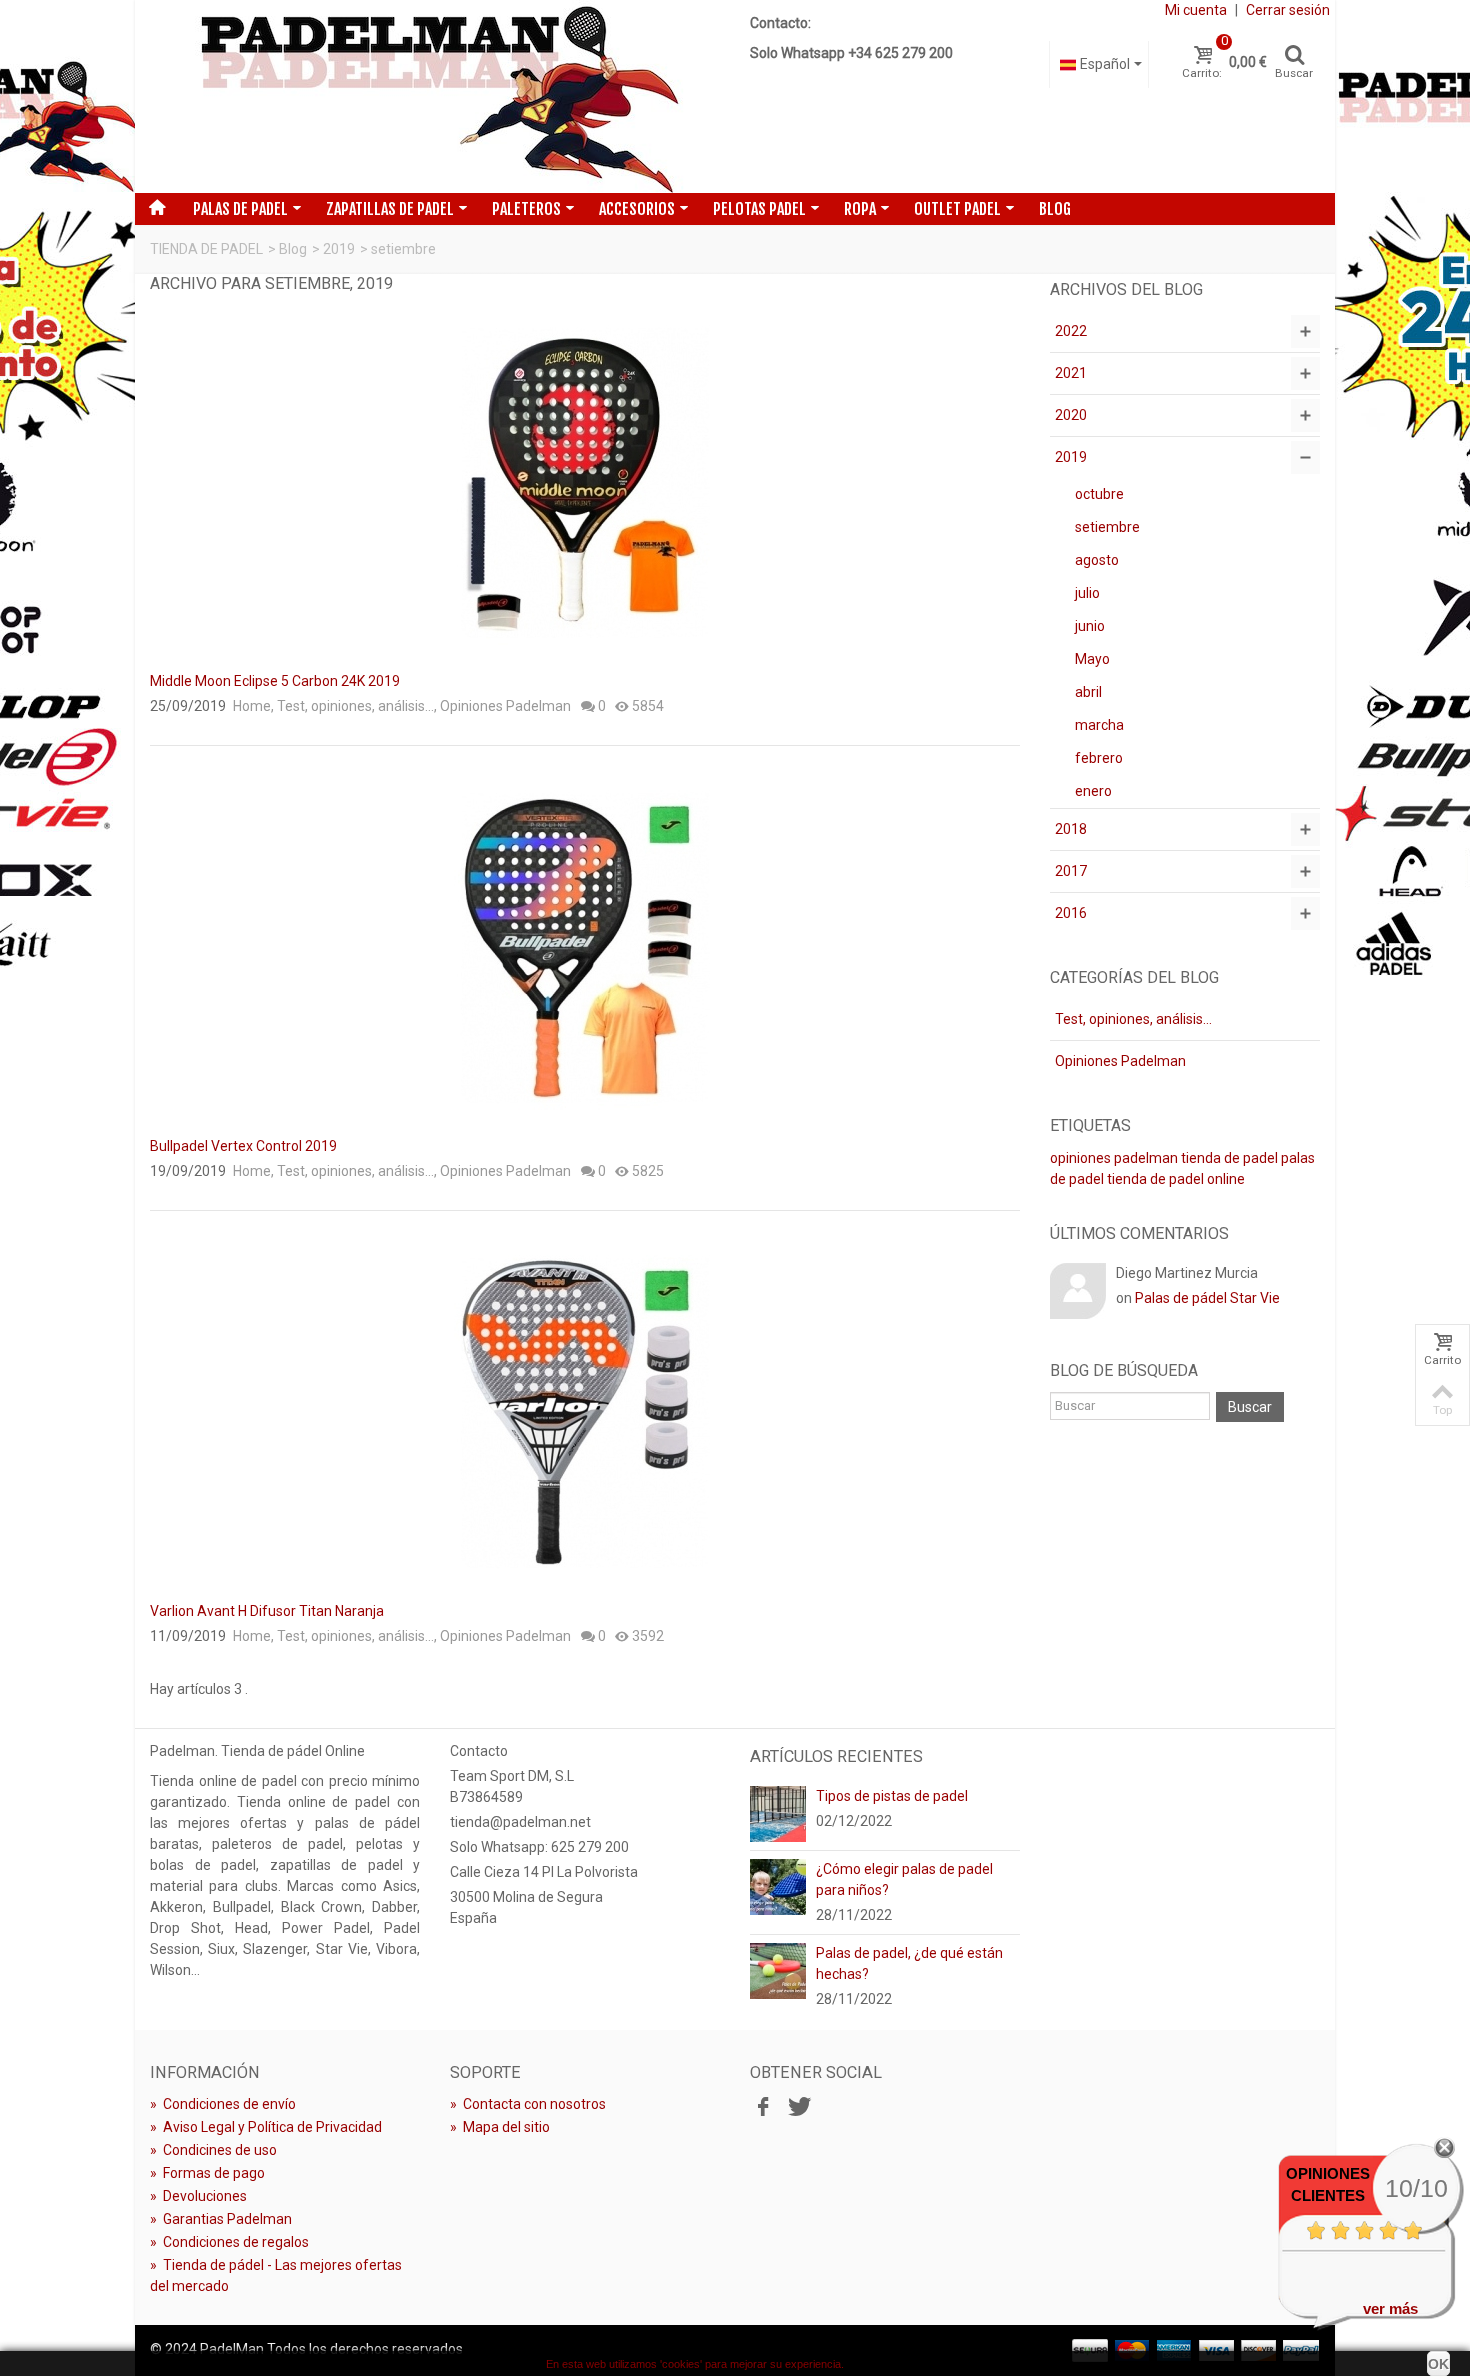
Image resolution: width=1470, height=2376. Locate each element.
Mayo (1092, 659)
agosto (1097, 560)
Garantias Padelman (221, 2219)
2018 (1071, 829)
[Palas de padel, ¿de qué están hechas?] (778, 1970)
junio (1090, 626)
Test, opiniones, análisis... (355, 706)
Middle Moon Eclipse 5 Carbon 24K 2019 (275, 681)
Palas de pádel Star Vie (1207, 1298)
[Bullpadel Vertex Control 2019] (585, 947)
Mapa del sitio (500, 2127)
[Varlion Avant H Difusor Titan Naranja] (585, 1412)
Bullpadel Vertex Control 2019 (243, 1146)
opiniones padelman (1114, 1158)
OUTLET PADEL (957, 209)
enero (1093, 791)
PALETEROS (526, 209)
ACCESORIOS (637, 209)
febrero (1099, 758)
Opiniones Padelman (505, 706)
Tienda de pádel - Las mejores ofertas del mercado (276, 2275)
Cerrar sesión (1288, 10)
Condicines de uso (213, 2150)
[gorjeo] (797, 2107)
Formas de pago (207, 2173)
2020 (1071, 415)
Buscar (1250, 1407)
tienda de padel (1229, 1158)
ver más (1390, 2308)
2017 (1071, 871)
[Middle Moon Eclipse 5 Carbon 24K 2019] (585, 482)
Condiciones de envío (223, 2104)
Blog (1055, 209)
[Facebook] (763, 2107)
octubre (1099, 494)
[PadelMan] (435, 96)
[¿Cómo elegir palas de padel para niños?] (778, 1886)
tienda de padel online (1176, 1179)
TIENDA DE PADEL (206, 249)
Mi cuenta (1196, 10)
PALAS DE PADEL (240, 209)
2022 (1071, 331)
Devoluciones (198, 2196)
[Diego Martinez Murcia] (1078, 1290)
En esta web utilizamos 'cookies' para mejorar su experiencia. (695, 2364)
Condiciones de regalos (229, 2242)
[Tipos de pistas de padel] (778, 1813)
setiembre (1107, 527)
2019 (339, 249)
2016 (1071, 913)
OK (1438, 2364)
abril (1088, 692)
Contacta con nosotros (528, 2104)
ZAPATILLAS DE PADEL (390, 209)
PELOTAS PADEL (759, 209)
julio (1087, 593)
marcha (1099, 725)
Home (252, 706)
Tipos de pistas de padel (892, 1796)
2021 (1071, 373)
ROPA (860, 209)
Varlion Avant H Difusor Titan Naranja (267, 1611)
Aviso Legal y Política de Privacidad (266, 2127)
